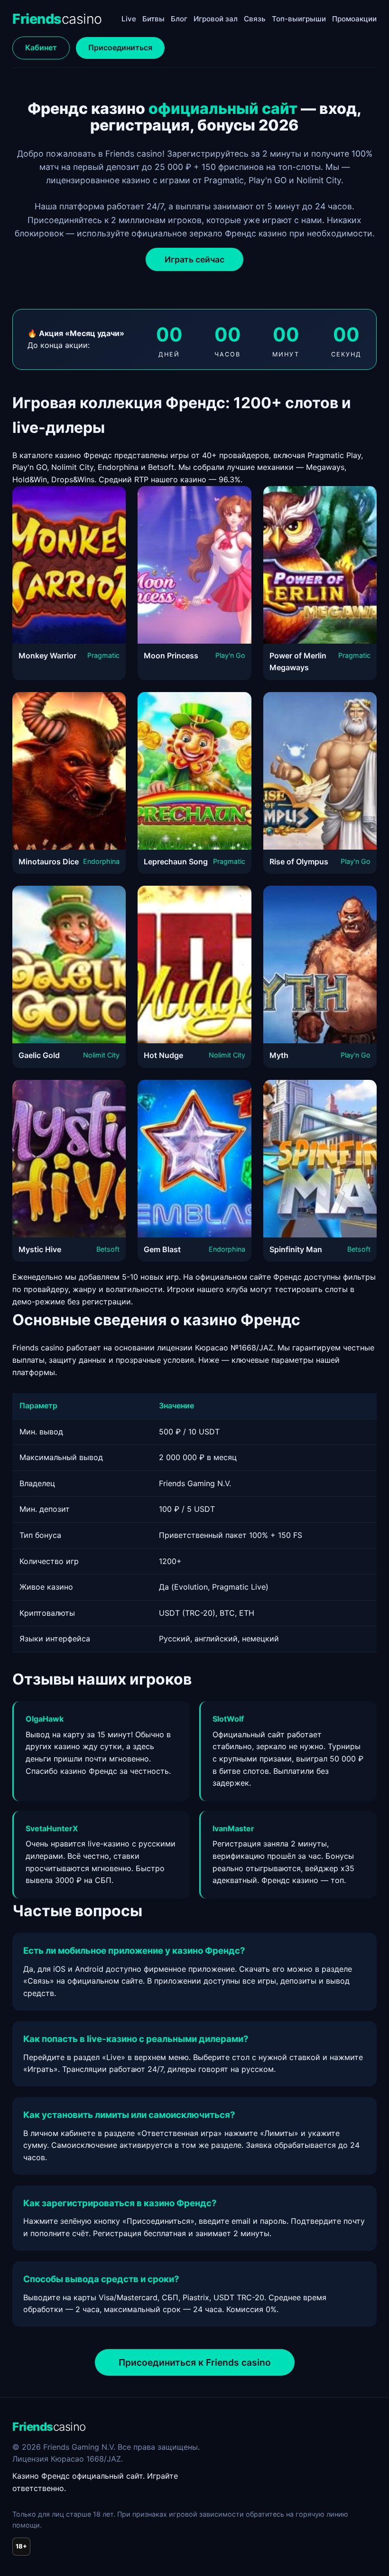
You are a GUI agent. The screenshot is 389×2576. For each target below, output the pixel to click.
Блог (179, 19)
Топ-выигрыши (299, 19)
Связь (255, 19)
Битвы (153, 19)
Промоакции (354, 19)
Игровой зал (216, 19)
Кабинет (41, 47)
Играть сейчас (194, 259)
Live (129, 19)
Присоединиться (120, 47)
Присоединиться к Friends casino (195, 2362)
